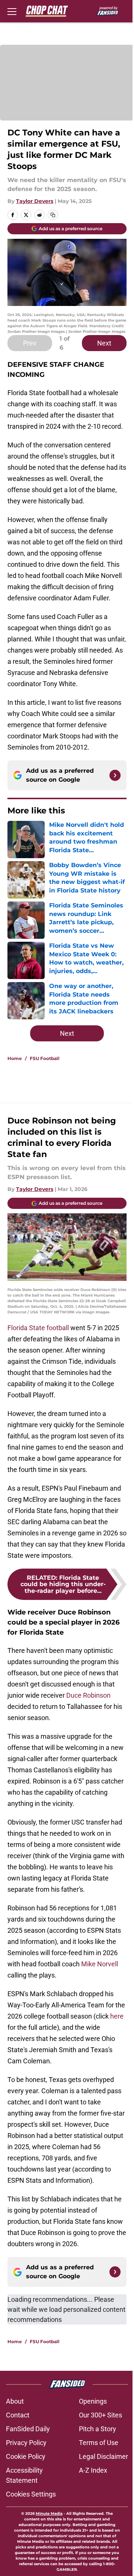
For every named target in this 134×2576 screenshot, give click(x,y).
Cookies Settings (31, 2494)
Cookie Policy (26, 2456)
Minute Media (49, 2514)
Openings (93, 2401)
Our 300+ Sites (100, 2415)
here (117, 2016)
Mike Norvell (100, 1964)
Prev (30, 343)
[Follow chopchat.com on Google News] (115, 775)
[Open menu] (12, 11)
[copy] (53, 215)
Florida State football (39, 1328)
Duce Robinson (88, 1695)
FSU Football (45, 1058)
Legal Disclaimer (103, 2456)
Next (104, 343)
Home (15, 1058)
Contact (18, 2415)
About (15, 2401)
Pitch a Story (98, 2429)
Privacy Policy (26, 2443)
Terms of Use (99, 2443)
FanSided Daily (28, 2429)
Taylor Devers (35, 201)
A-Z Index (93, 2470)
